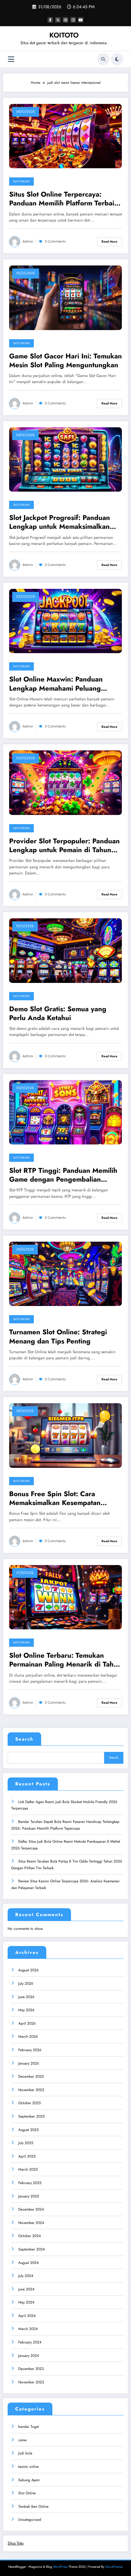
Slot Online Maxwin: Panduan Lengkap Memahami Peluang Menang (56, 684)
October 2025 (30, 2103)
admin (28, 242)
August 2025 (28, 2130)
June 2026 (26, 1997)
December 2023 (31, 2369)
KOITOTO (64, 35)
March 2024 (28, 2329)
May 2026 (26, 2010)
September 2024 (32, 2249)
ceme (22, 2440)
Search (24, 1739)
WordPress (60, 2567)
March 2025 (28, 2169)
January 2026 (29, 2063)
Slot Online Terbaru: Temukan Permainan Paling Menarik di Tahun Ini (65, 1660)
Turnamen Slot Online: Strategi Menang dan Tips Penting (58, 1337)
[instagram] (73, 20)
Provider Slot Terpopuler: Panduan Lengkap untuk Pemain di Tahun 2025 (64, 846)
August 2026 (28, 1970)
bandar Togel (29, 2427)
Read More (109, 242)
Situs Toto (16, 2543)
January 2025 (29, 2196)
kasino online (28, 2467)
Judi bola (25, 2453)
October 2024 (30, 2236)
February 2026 (30, 2050)
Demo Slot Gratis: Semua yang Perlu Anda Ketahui (58, 1014)
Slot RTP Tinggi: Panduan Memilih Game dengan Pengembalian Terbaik (63, 1175)
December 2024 (31, 2209)
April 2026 (27, 2023)
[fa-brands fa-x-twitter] (58, 20)
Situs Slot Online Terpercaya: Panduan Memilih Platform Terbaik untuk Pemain (64, 199)
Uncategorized (30, 2520)
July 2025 (26, 2143)
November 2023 (31, 2382)
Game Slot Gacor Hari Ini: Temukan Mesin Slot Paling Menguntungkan (65, 361)
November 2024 (31, 2223)
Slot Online (21, 181)
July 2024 (26, 2276)
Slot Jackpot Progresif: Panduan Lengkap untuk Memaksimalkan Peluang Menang (60, 522)
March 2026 (28, 2037)
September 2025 (32, 2116)
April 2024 (27, 2316)
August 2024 (28, 2263)
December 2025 (31, 2076)
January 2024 (29, 2356)
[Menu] (11, 59)
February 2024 (30, 2342)
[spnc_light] (117, 59)
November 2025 (31, 2090)
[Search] (103, 59)
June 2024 (26, 2289)
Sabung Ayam (29, 2480)
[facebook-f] (50, 20)
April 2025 (27, 2156)
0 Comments (55, 242)
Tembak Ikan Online (33, 2507)
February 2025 (30, 2183)
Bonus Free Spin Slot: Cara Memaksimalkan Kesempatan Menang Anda (55, 1498)
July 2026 (26, 1984)
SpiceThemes (114, 2567)
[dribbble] (65, 20)
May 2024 (26, 2302)
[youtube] (81, 20)
